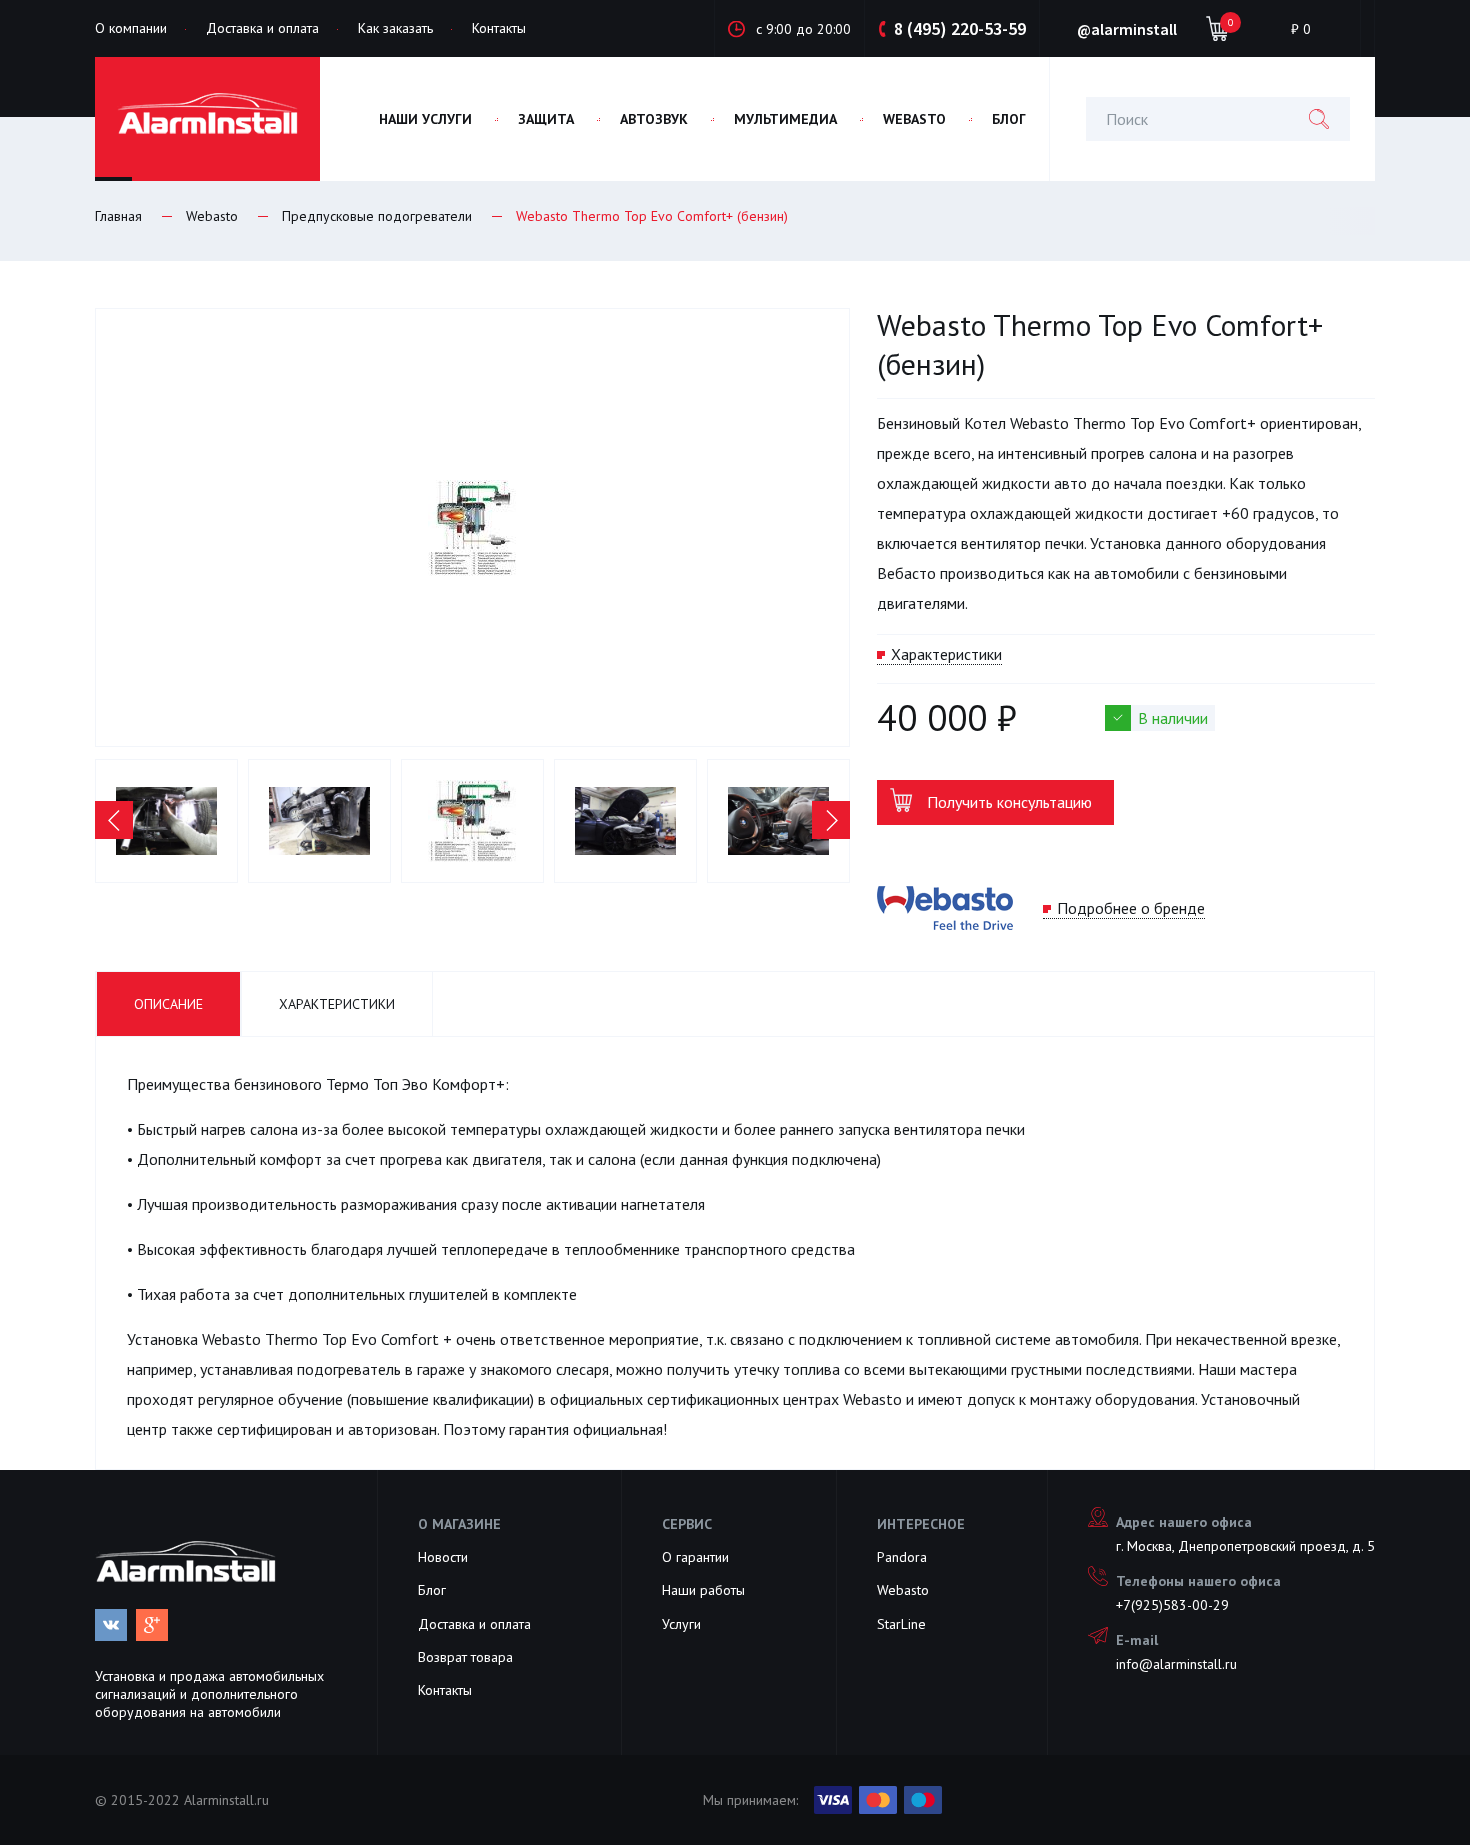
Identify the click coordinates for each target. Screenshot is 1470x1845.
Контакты (499, 28)
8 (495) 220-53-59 (960, 28)
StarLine (901, 1624)
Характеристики (946, 654)
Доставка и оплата (262, 28)
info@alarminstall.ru (1176, 1664)
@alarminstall (1125, 29)
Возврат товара (465, 1657)
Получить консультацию (1009, 802)
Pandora (902, 1557)
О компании (131, 28)
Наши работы (703, 1590)
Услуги (681, 1624)
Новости (443, 1557)
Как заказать (395, 28)
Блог (432, 1590)
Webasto (903, 1590)
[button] (114, 820)
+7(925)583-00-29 (1172, 1605)
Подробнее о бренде (1131, 908)
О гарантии (695, 1557)
